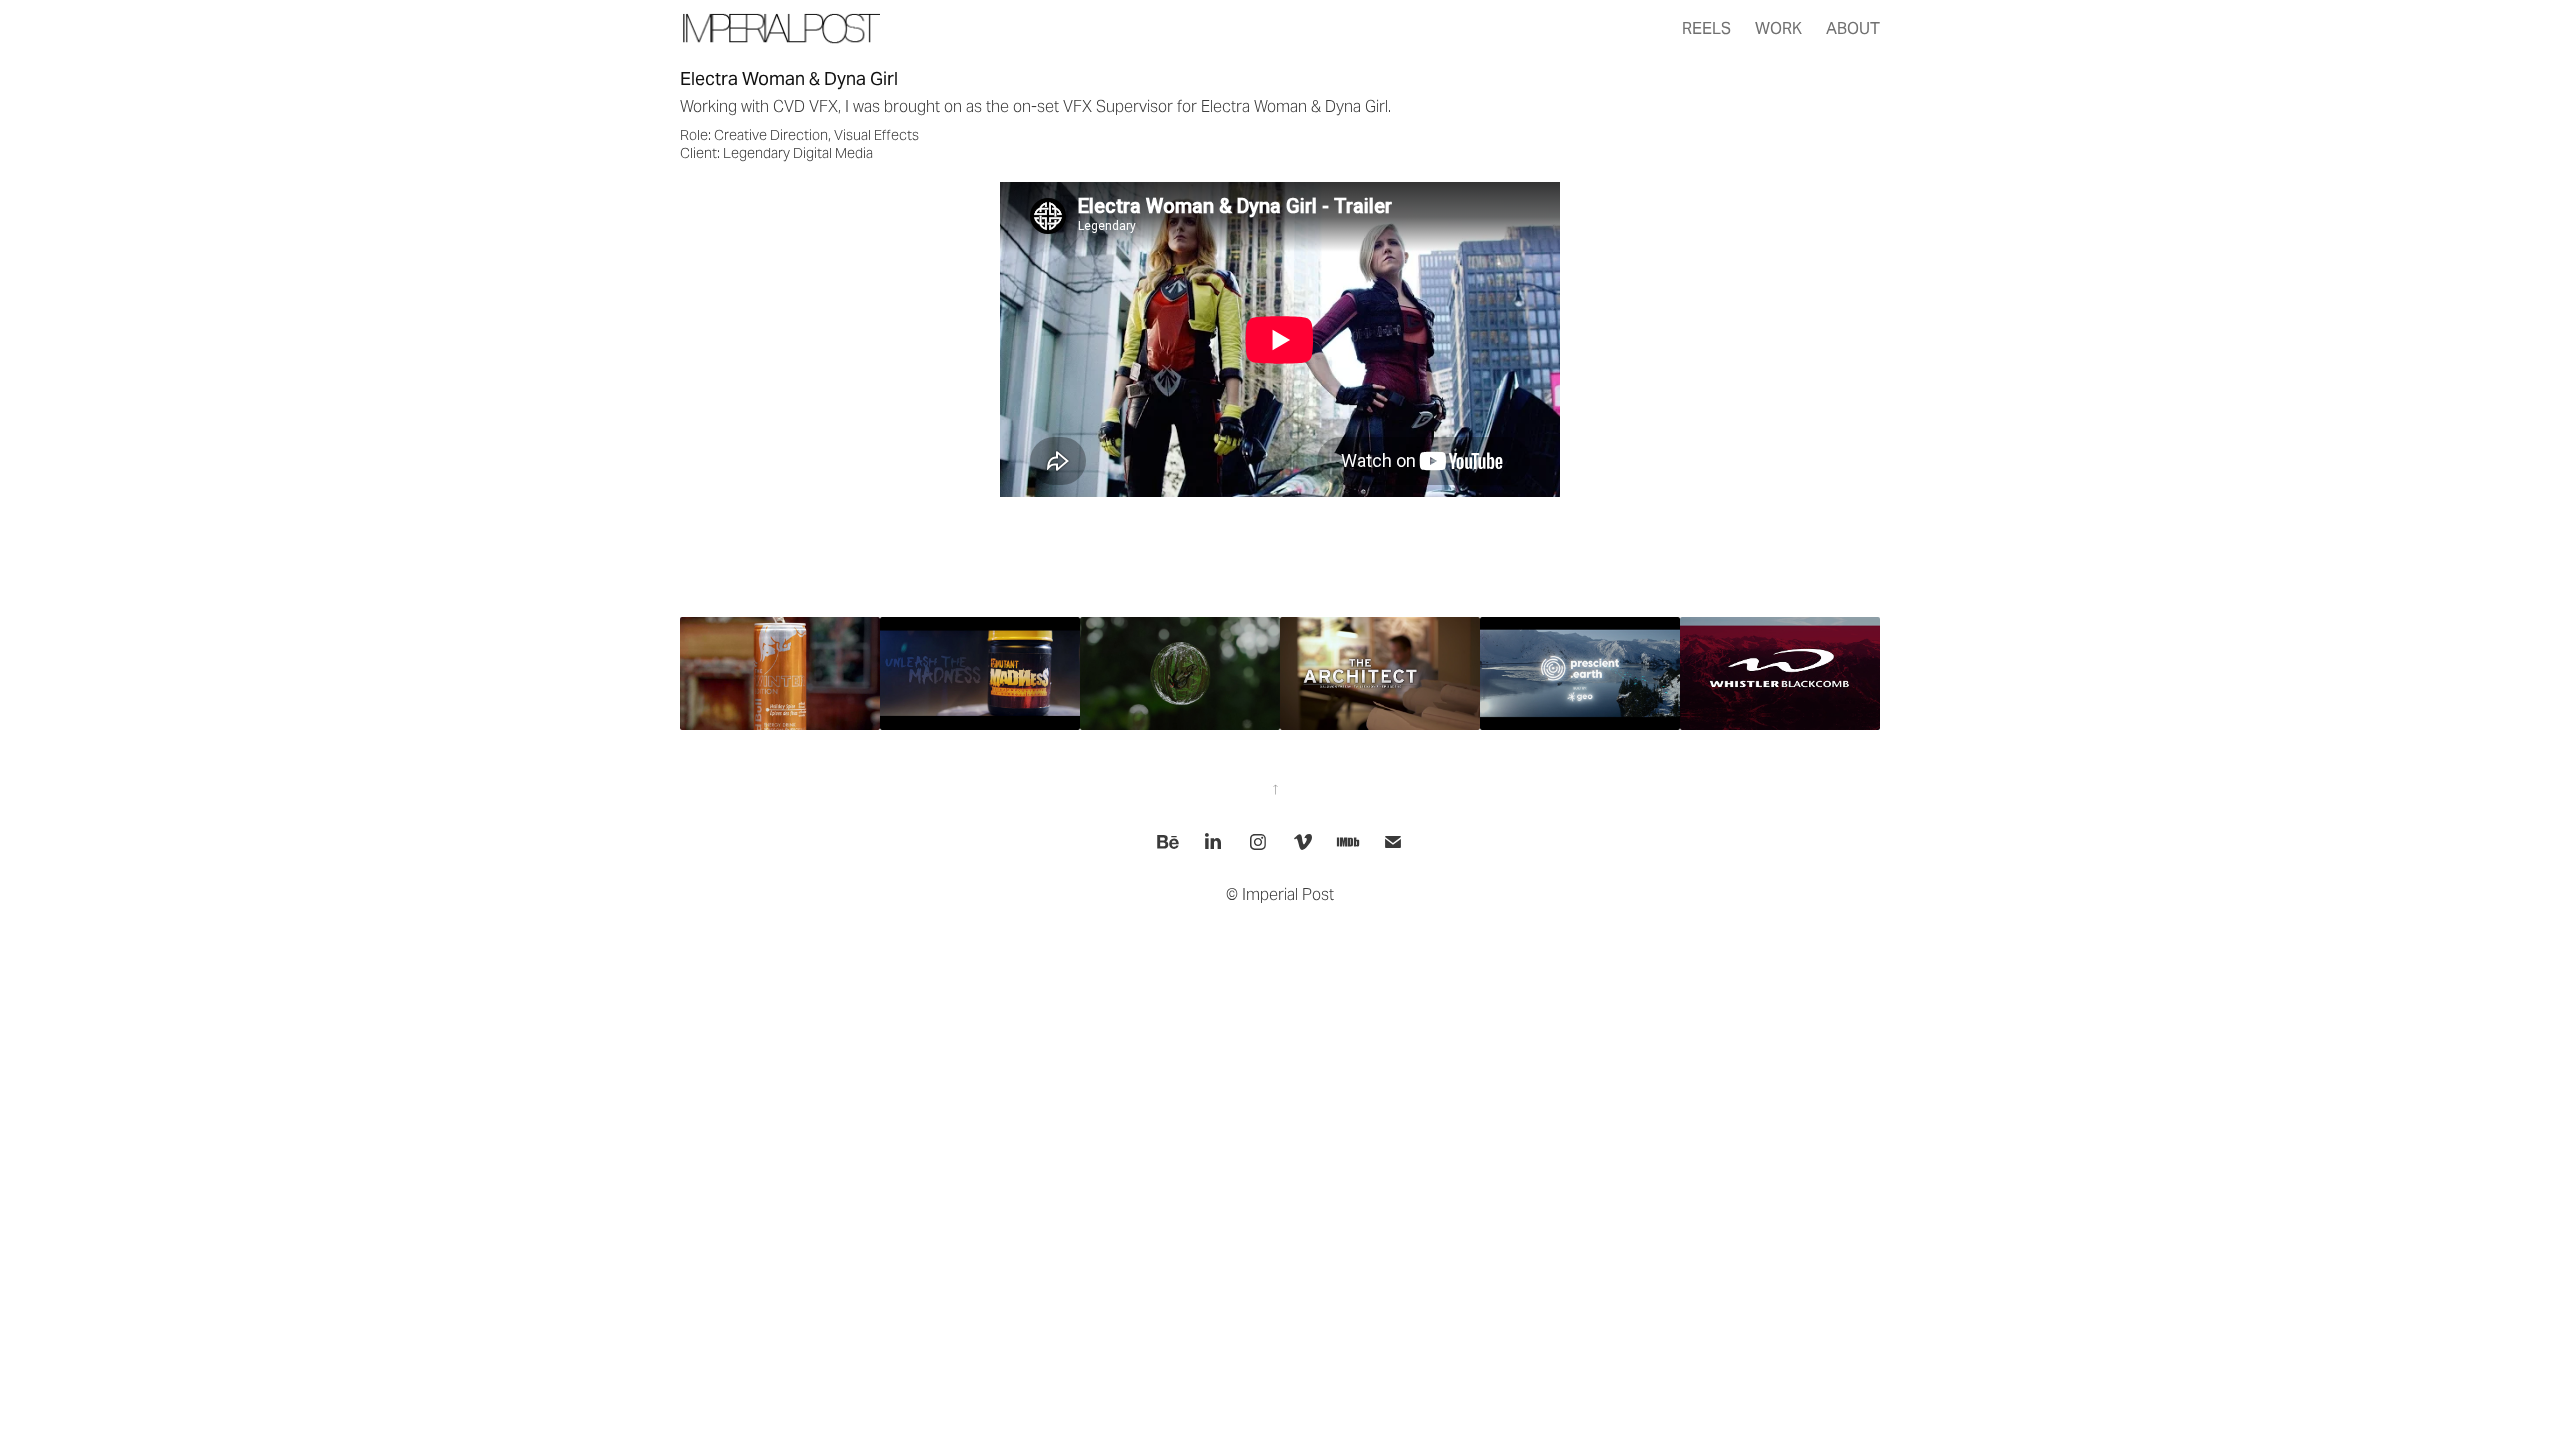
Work (1778, 28)
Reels (1706, 28)
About (1853, 28)
